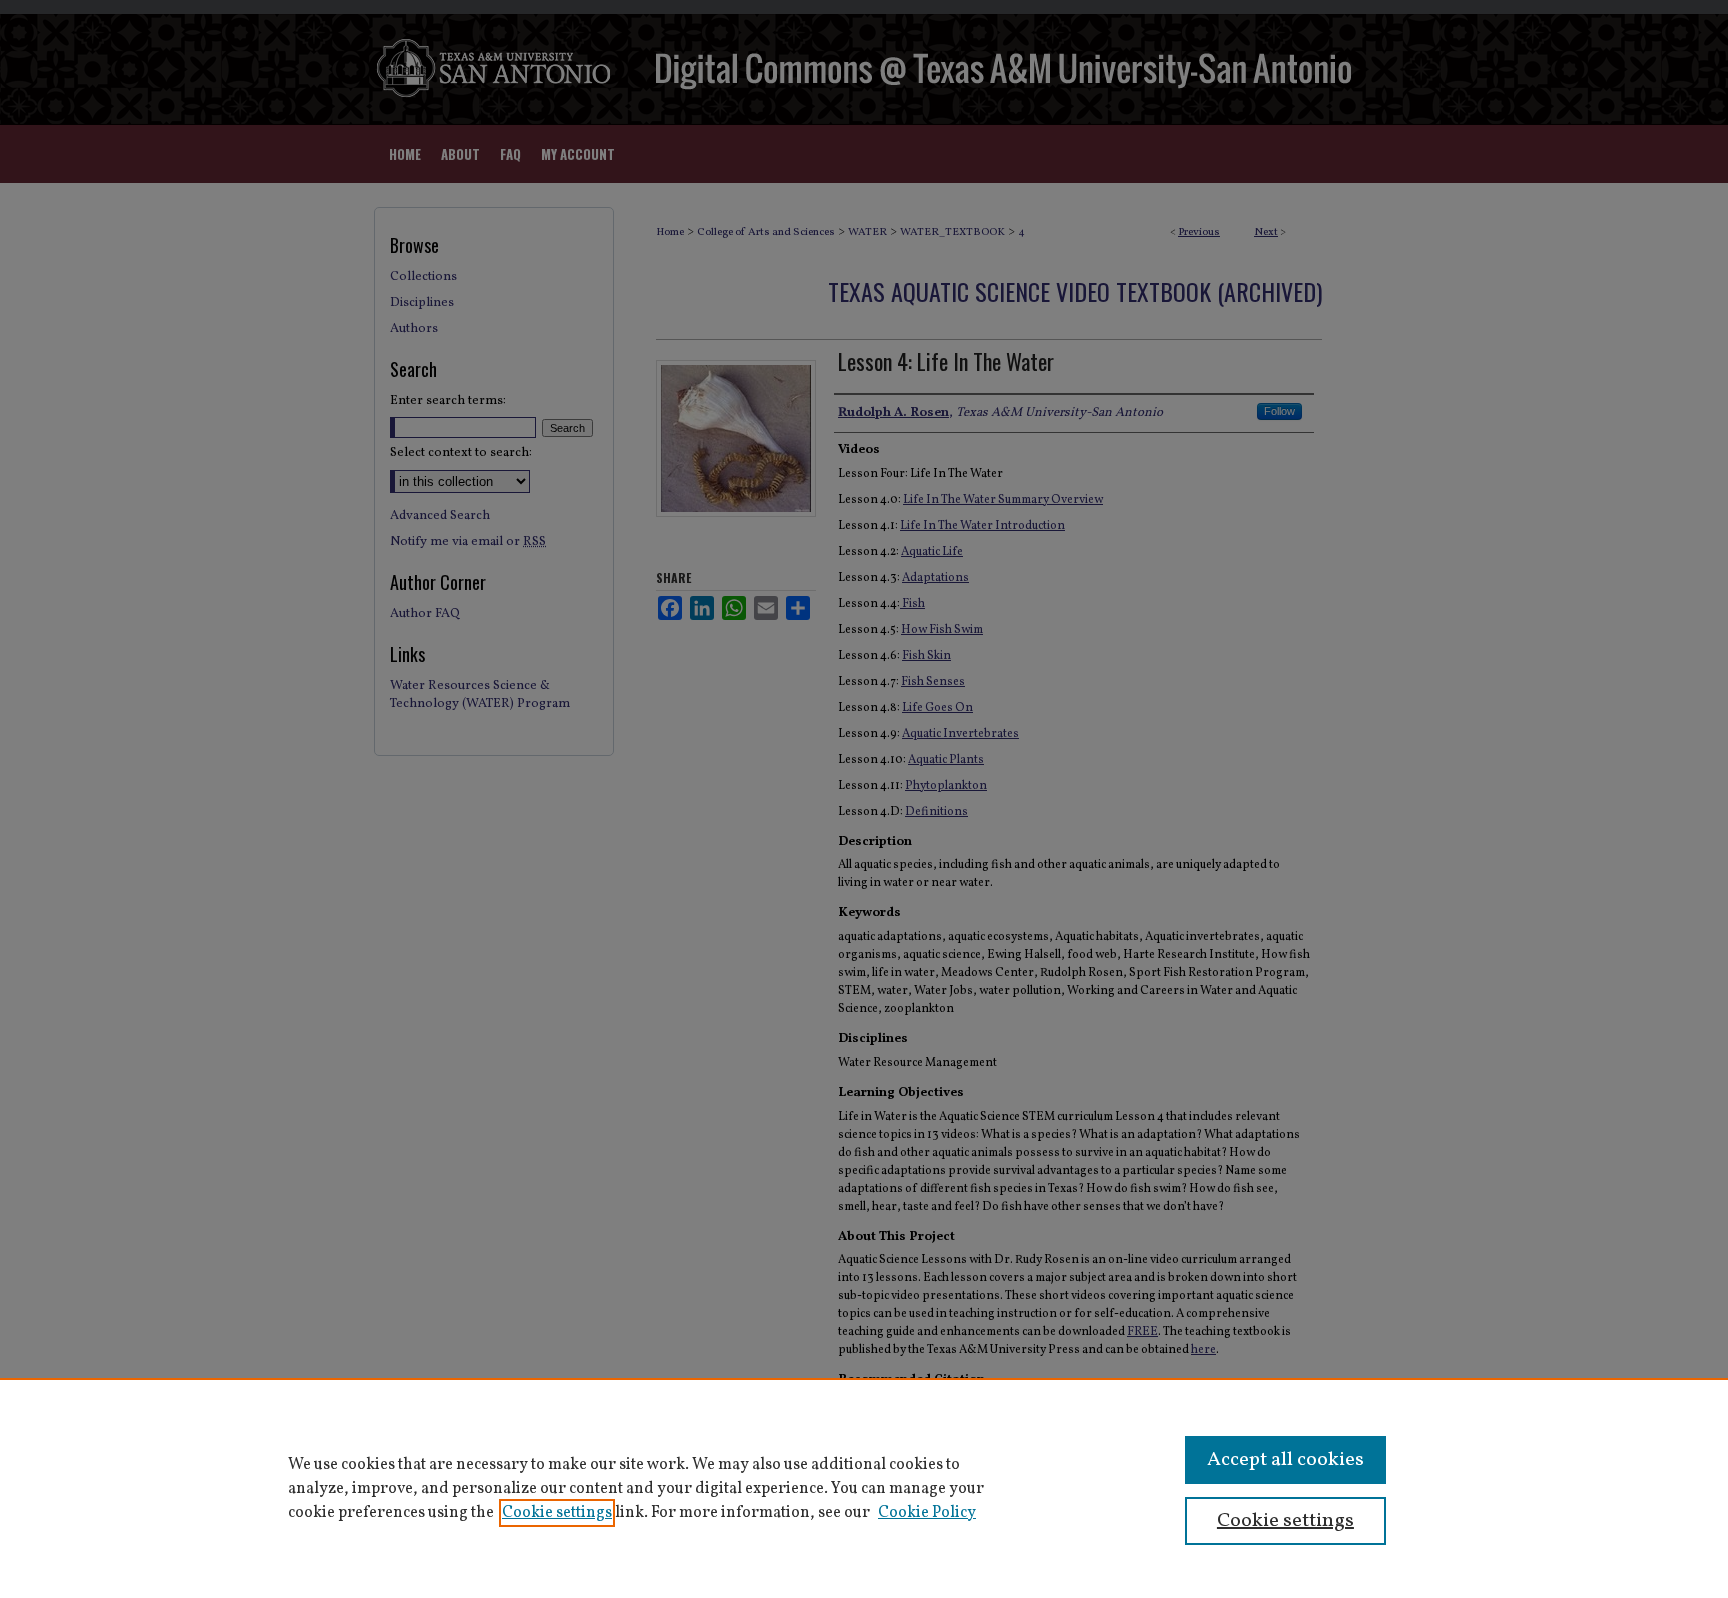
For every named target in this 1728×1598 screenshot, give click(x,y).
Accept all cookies (1285, 1460)
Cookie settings (557, 1513)
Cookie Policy (927, 1513)
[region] (864, 1488)
